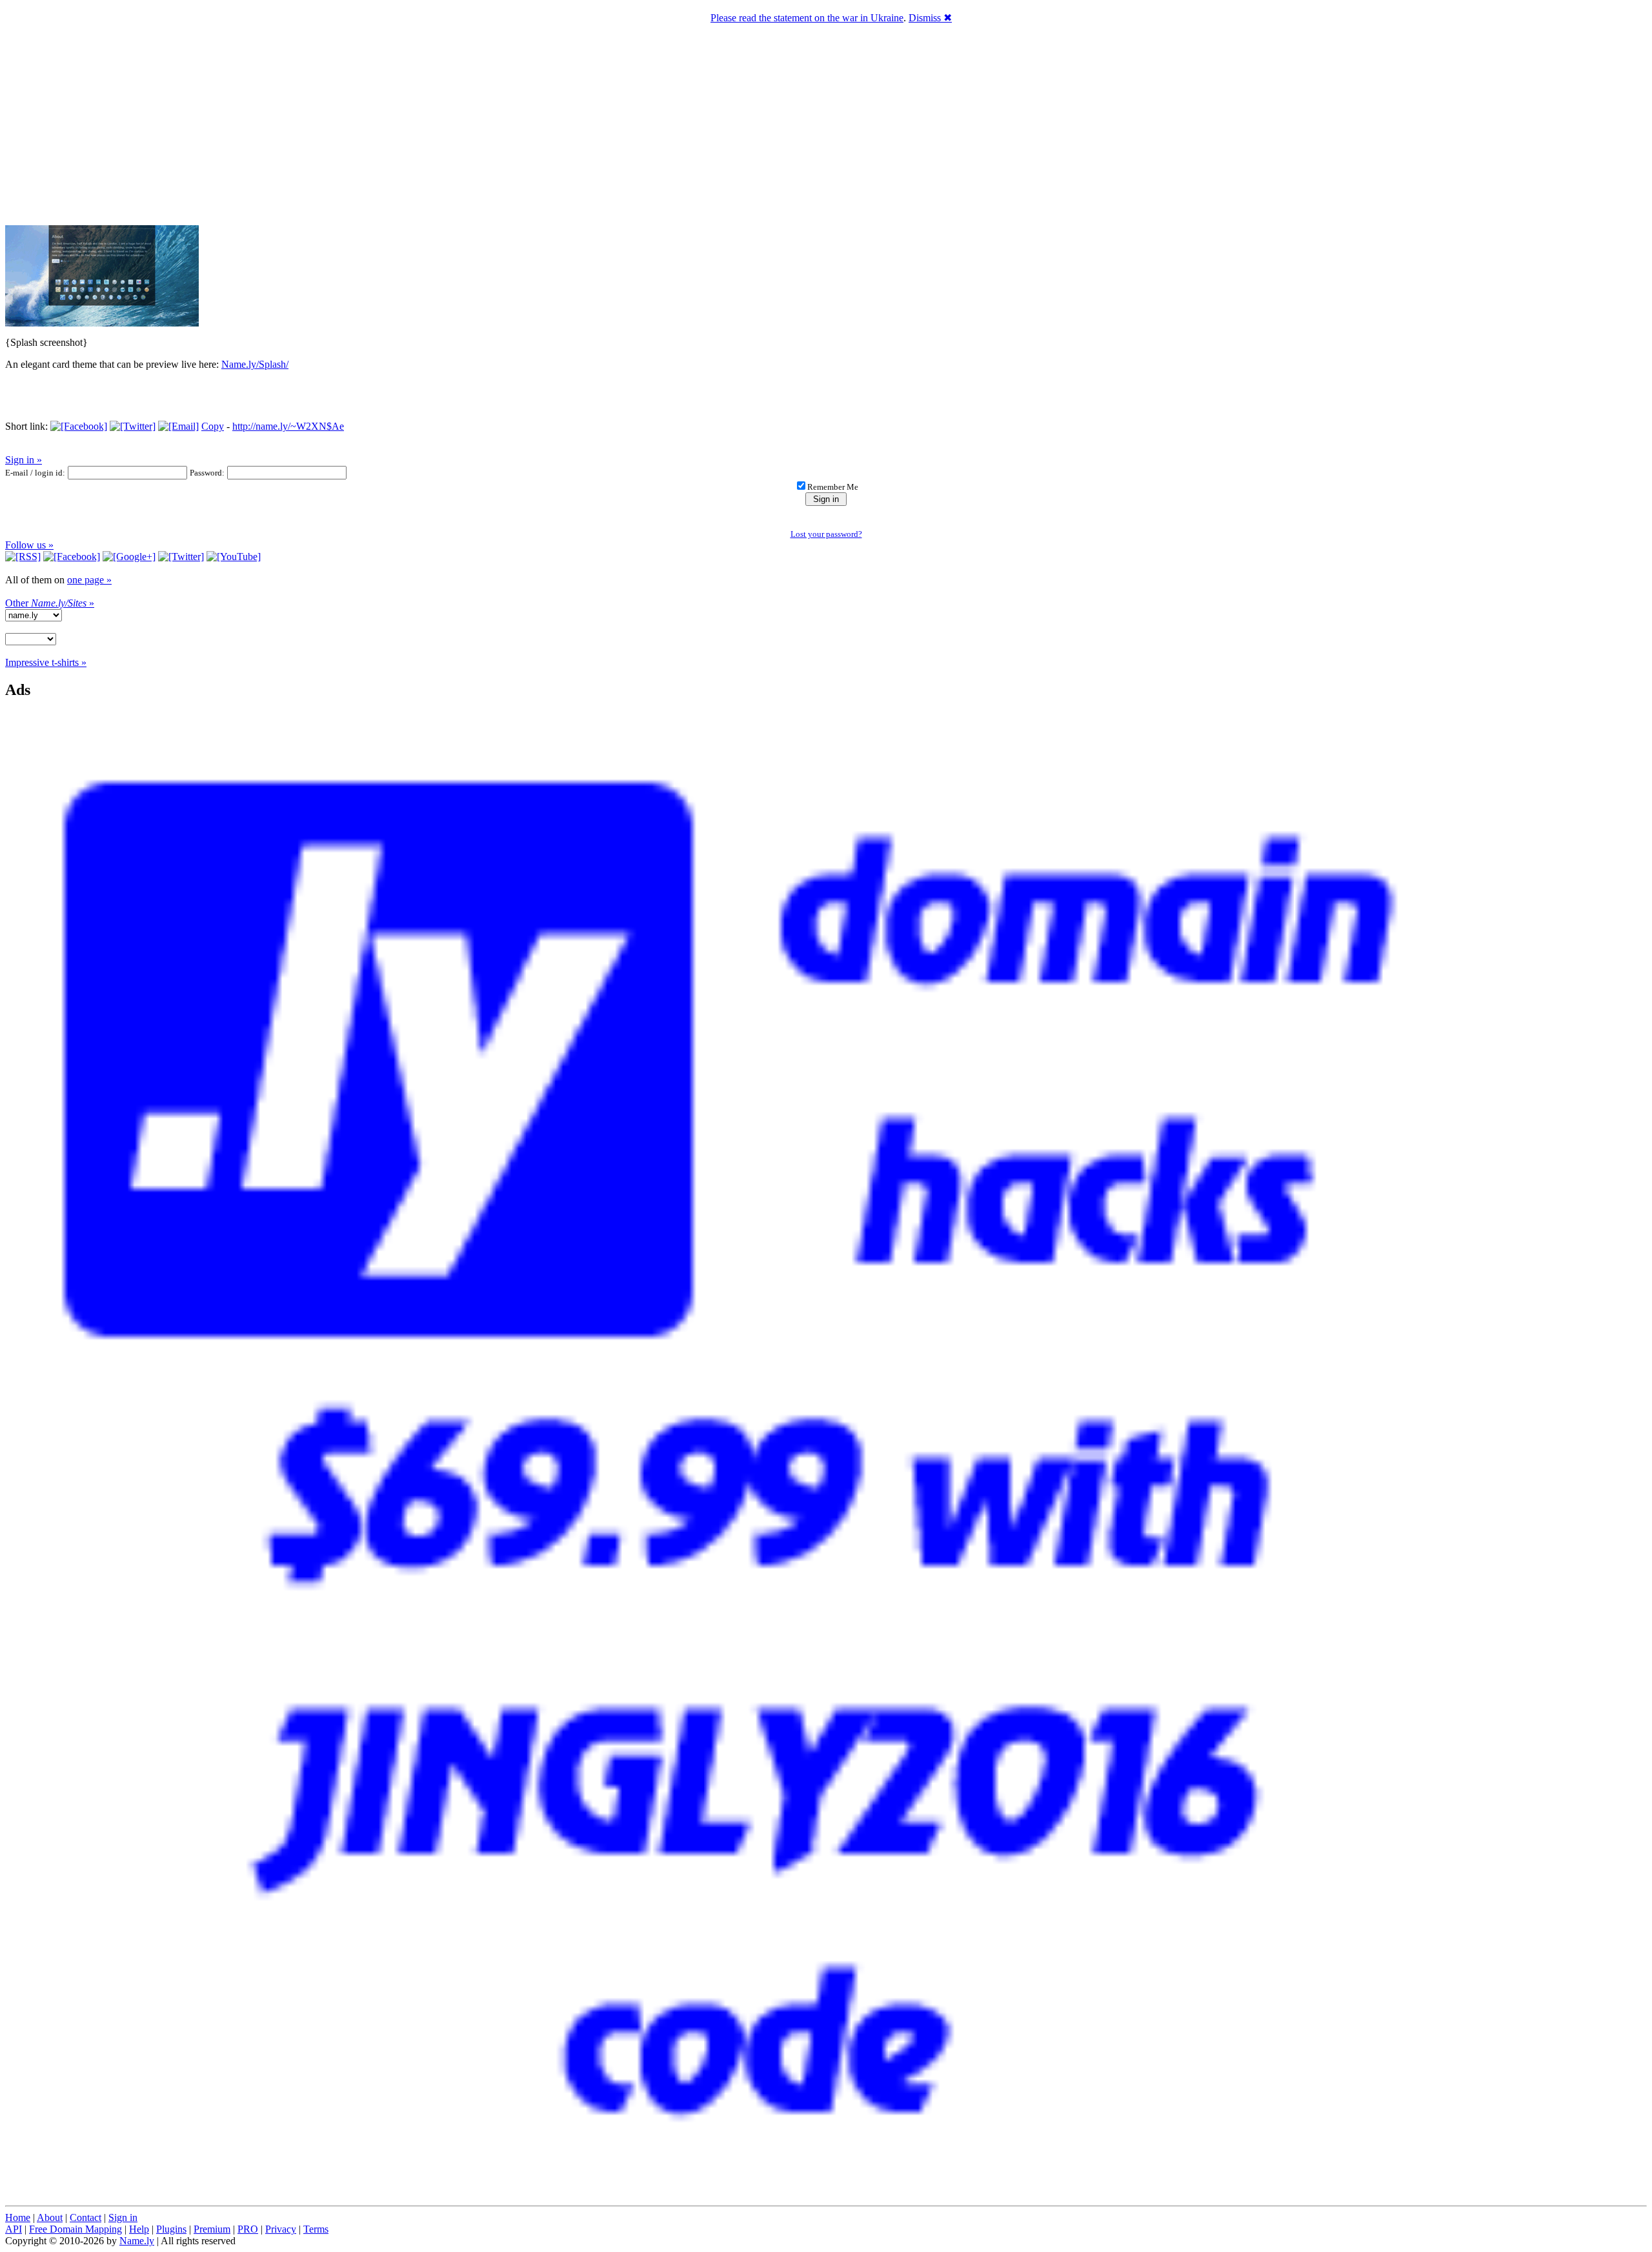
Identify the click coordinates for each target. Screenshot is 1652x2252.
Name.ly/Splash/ (255, 364)
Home (18, 2217)
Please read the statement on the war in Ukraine (807, 18)
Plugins (171, 2229)
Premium (212, 2229)
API (14, 2229)
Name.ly (137, 2241)
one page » (89, 580)
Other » (50, 603)
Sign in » (24, 460)
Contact (86, 2217)
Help (139, 2229)
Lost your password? (826, 534)
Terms (316, 2229)
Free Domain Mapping (76, 2229)
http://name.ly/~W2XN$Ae (288, 426)
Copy (213, 426)
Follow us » (29, 545)
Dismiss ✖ (930, 18)
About (50, 2217)
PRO (248, 2229)
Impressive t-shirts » (46, 662)
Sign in (123, 2217)
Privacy (281, 2229)
